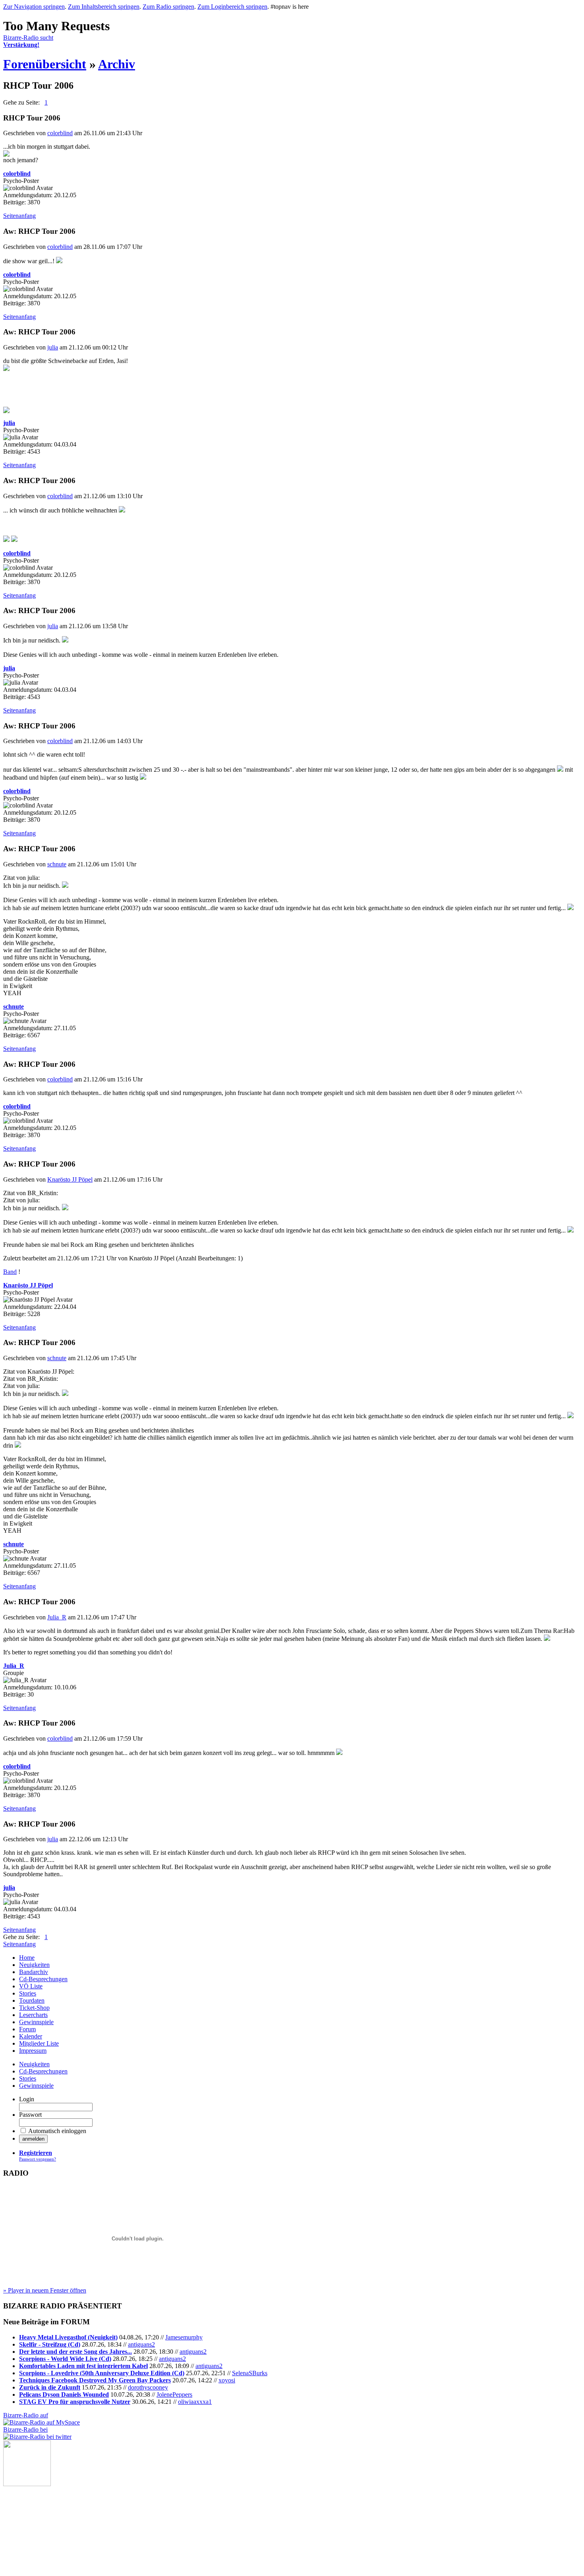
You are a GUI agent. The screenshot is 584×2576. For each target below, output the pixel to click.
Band (10, 1272)
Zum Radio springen (168, 7)
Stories (28, 1993)
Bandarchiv (34, 1972)
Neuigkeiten (34, 1965)
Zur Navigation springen (34, 7)
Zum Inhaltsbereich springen (104, 7)
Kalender (31, 2036)
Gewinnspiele (36, 2022)
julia (53, 347)
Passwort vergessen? (38, 2159)
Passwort (30, 2115)
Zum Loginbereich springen (232, 7)
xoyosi (227, 2380)
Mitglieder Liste (39, 2043)
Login (27, 2099)
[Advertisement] (43, 2526)
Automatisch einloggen (57, 2131)
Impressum (33, 2051)
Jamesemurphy (184, 2337)
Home (27, 1958)
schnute (57, 864)
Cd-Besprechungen (43, 1979)
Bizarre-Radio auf (26, 2415)
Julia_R (57, 1617)
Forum (27, 2029)
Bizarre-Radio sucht (28, 41)
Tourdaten (32, 2000)
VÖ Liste (31, 1986)
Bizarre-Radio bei (25, 2429)
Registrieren (36, 2153)
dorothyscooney (148, 2387)
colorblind (60, 133)
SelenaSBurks (250, 2373)
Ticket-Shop (34, 2008)
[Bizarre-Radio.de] (27, 2484)
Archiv (117, 64)
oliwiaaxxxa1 (195, 2402)
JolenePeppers (174, 2394)
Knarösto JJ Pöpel (70, 1179)
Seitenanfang (19, 216)
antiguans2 (141, 2344)
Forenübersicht (45, 64)
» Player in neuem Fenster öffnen (45, 2290)
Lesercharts (33, 2015)
